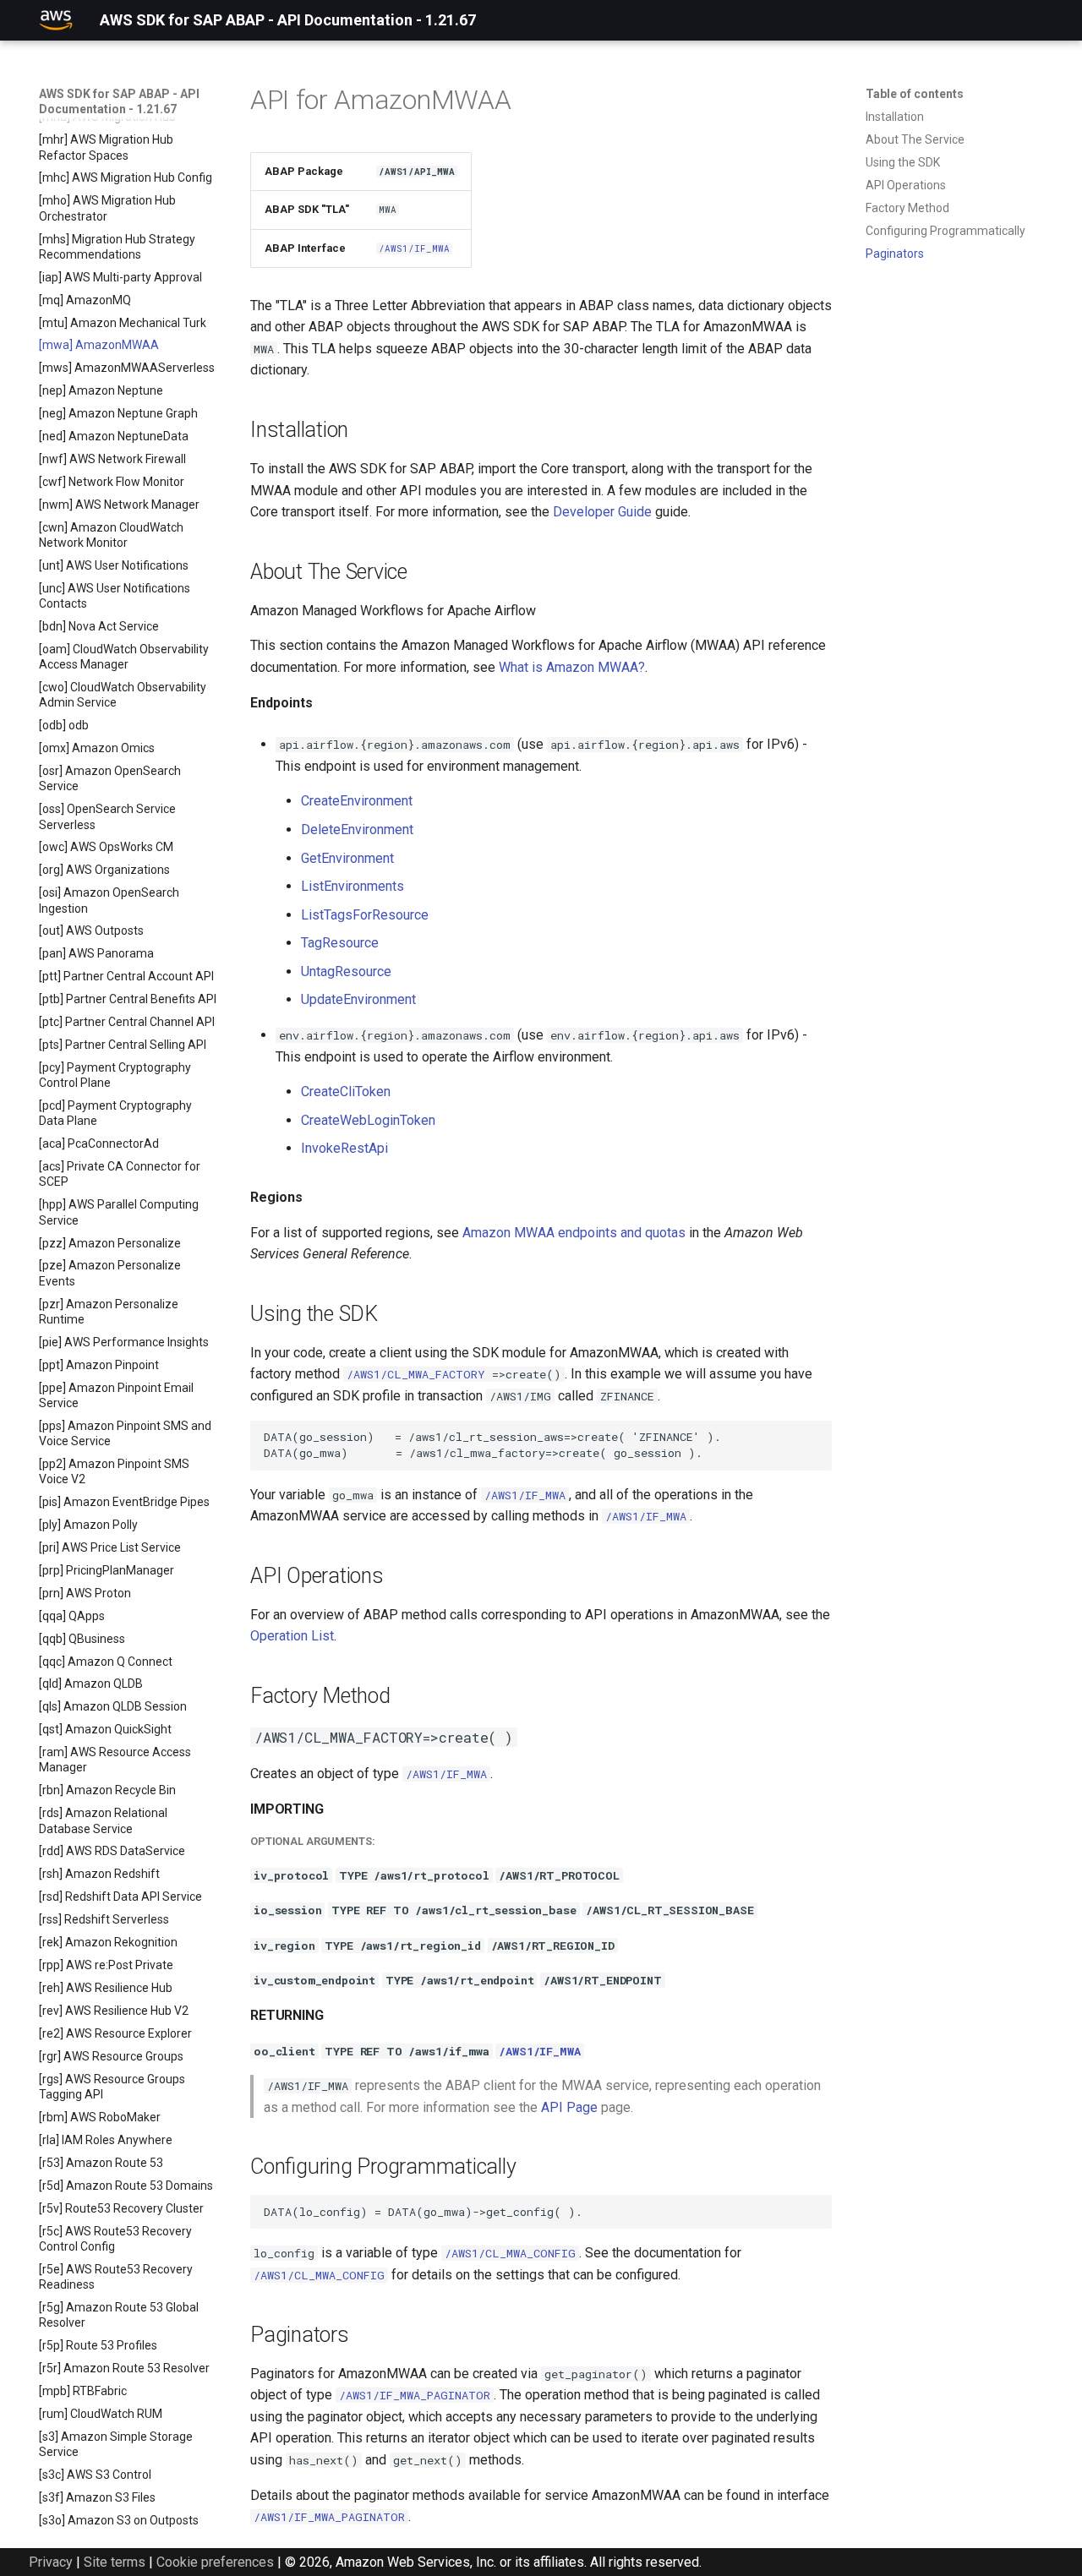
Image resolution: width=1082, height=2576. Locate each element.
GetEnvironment (347, 858)
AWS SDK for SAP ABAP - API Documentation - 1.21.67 (119, 101)
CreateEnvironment (357, 801)
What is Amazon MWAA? (572, 667)
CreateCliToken (346, 1092)
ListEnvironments (352, 886)
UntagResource (346, 971)
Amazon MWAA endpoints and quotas (574, 1233)
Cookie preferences (215, 2562)
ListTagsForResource (365, 915)
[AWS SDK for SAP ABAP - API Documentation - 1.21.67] (56, 20)
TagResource (340, 943)
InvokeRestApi (344, 1148)
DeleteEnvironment (357, 830)
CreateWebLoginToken (368, 1120)
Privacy (51, 2562)
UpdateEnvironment (358, 999)
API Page (569, 2107)
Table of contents (915, 94)
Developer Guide (602, 512)
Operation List (292, 1636)
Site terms (115, 2562)
